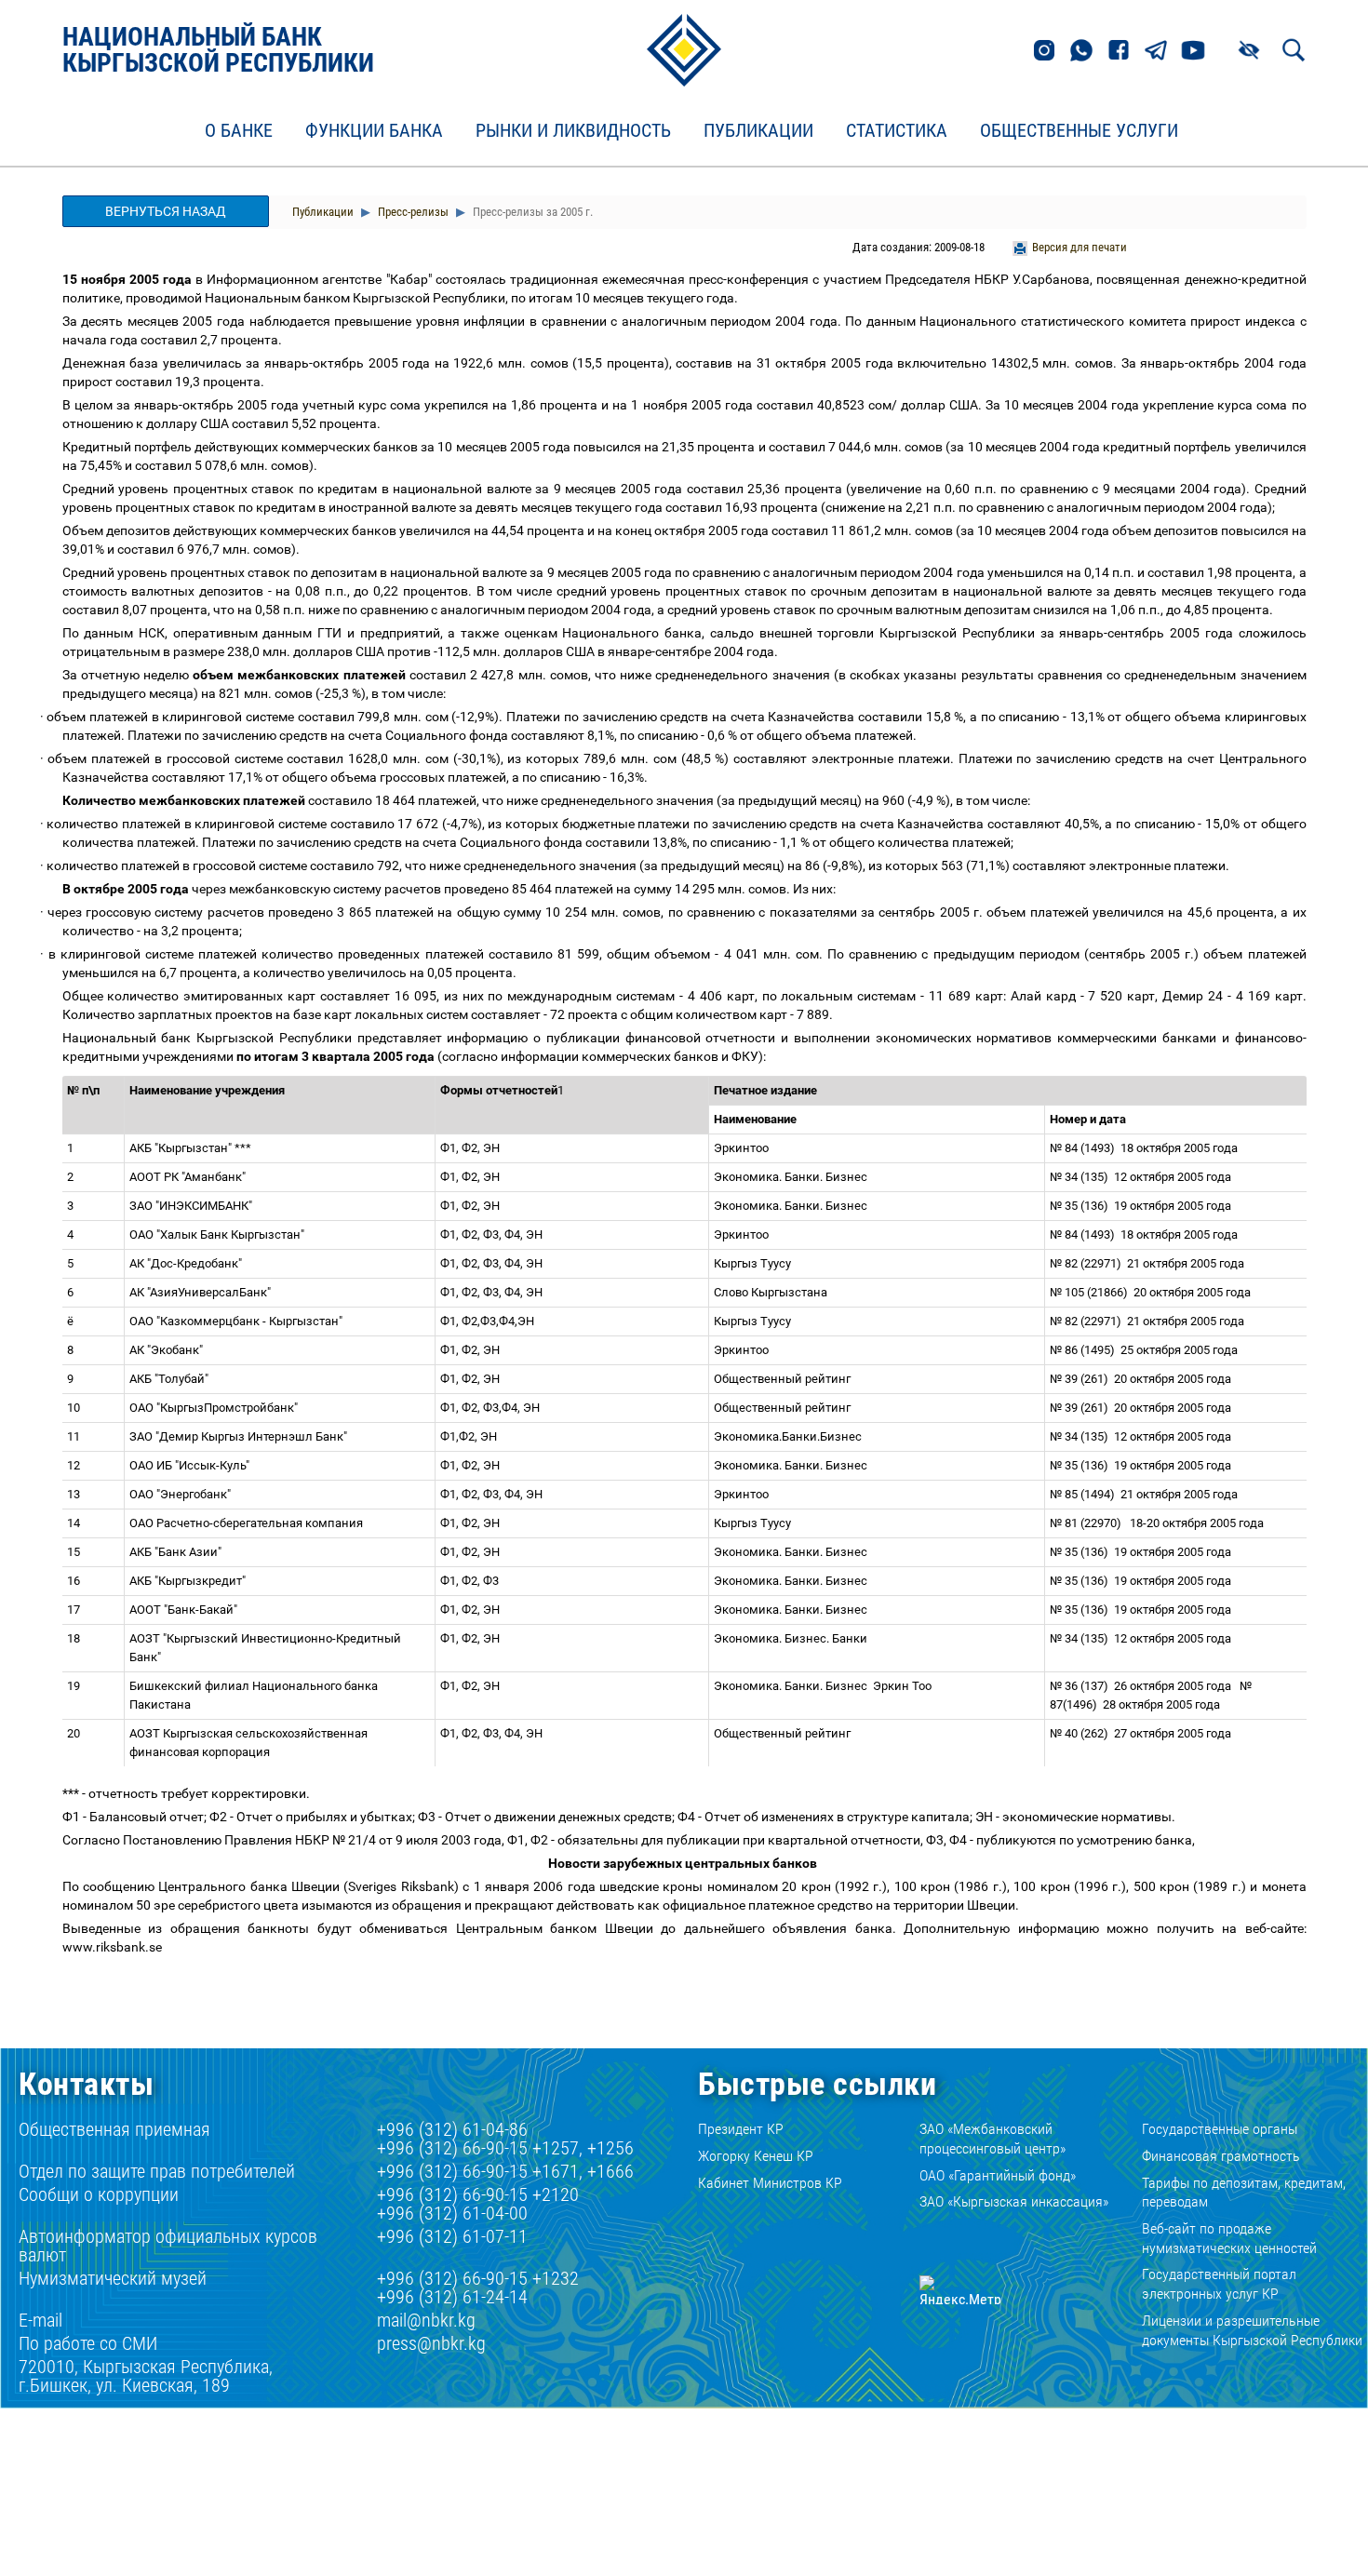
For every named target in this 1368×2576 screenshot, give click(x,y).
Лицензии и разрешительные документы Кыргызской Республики (1252, 2330)
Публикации (758, 131)
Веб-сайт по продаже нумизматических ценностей (1229, 2238)
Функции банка (374, 131)
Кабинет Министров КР (770, 2183)
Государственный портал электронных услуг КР (1219, 2284)
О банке (239, 131)
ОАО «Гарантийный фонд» (998, 2175)
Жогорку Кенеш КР (756, 2156)
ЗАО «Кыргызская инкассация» (1014, 2201)
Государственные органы (1220, 2129)
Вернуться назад (166, 211)
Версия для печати (1080, 247)
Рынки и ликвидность (573, 131)
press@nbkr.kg (431, 2343)
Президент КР (741, 2129)
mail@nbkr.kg (426, 2320)
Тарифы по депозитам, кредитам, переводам (1244, 2193)
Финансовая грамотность (1221, 2156)
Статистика (897, 131)
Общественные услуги (1079, 131)
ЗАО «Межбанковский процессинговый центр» (992, 2139)
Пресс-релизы (412, 212)
